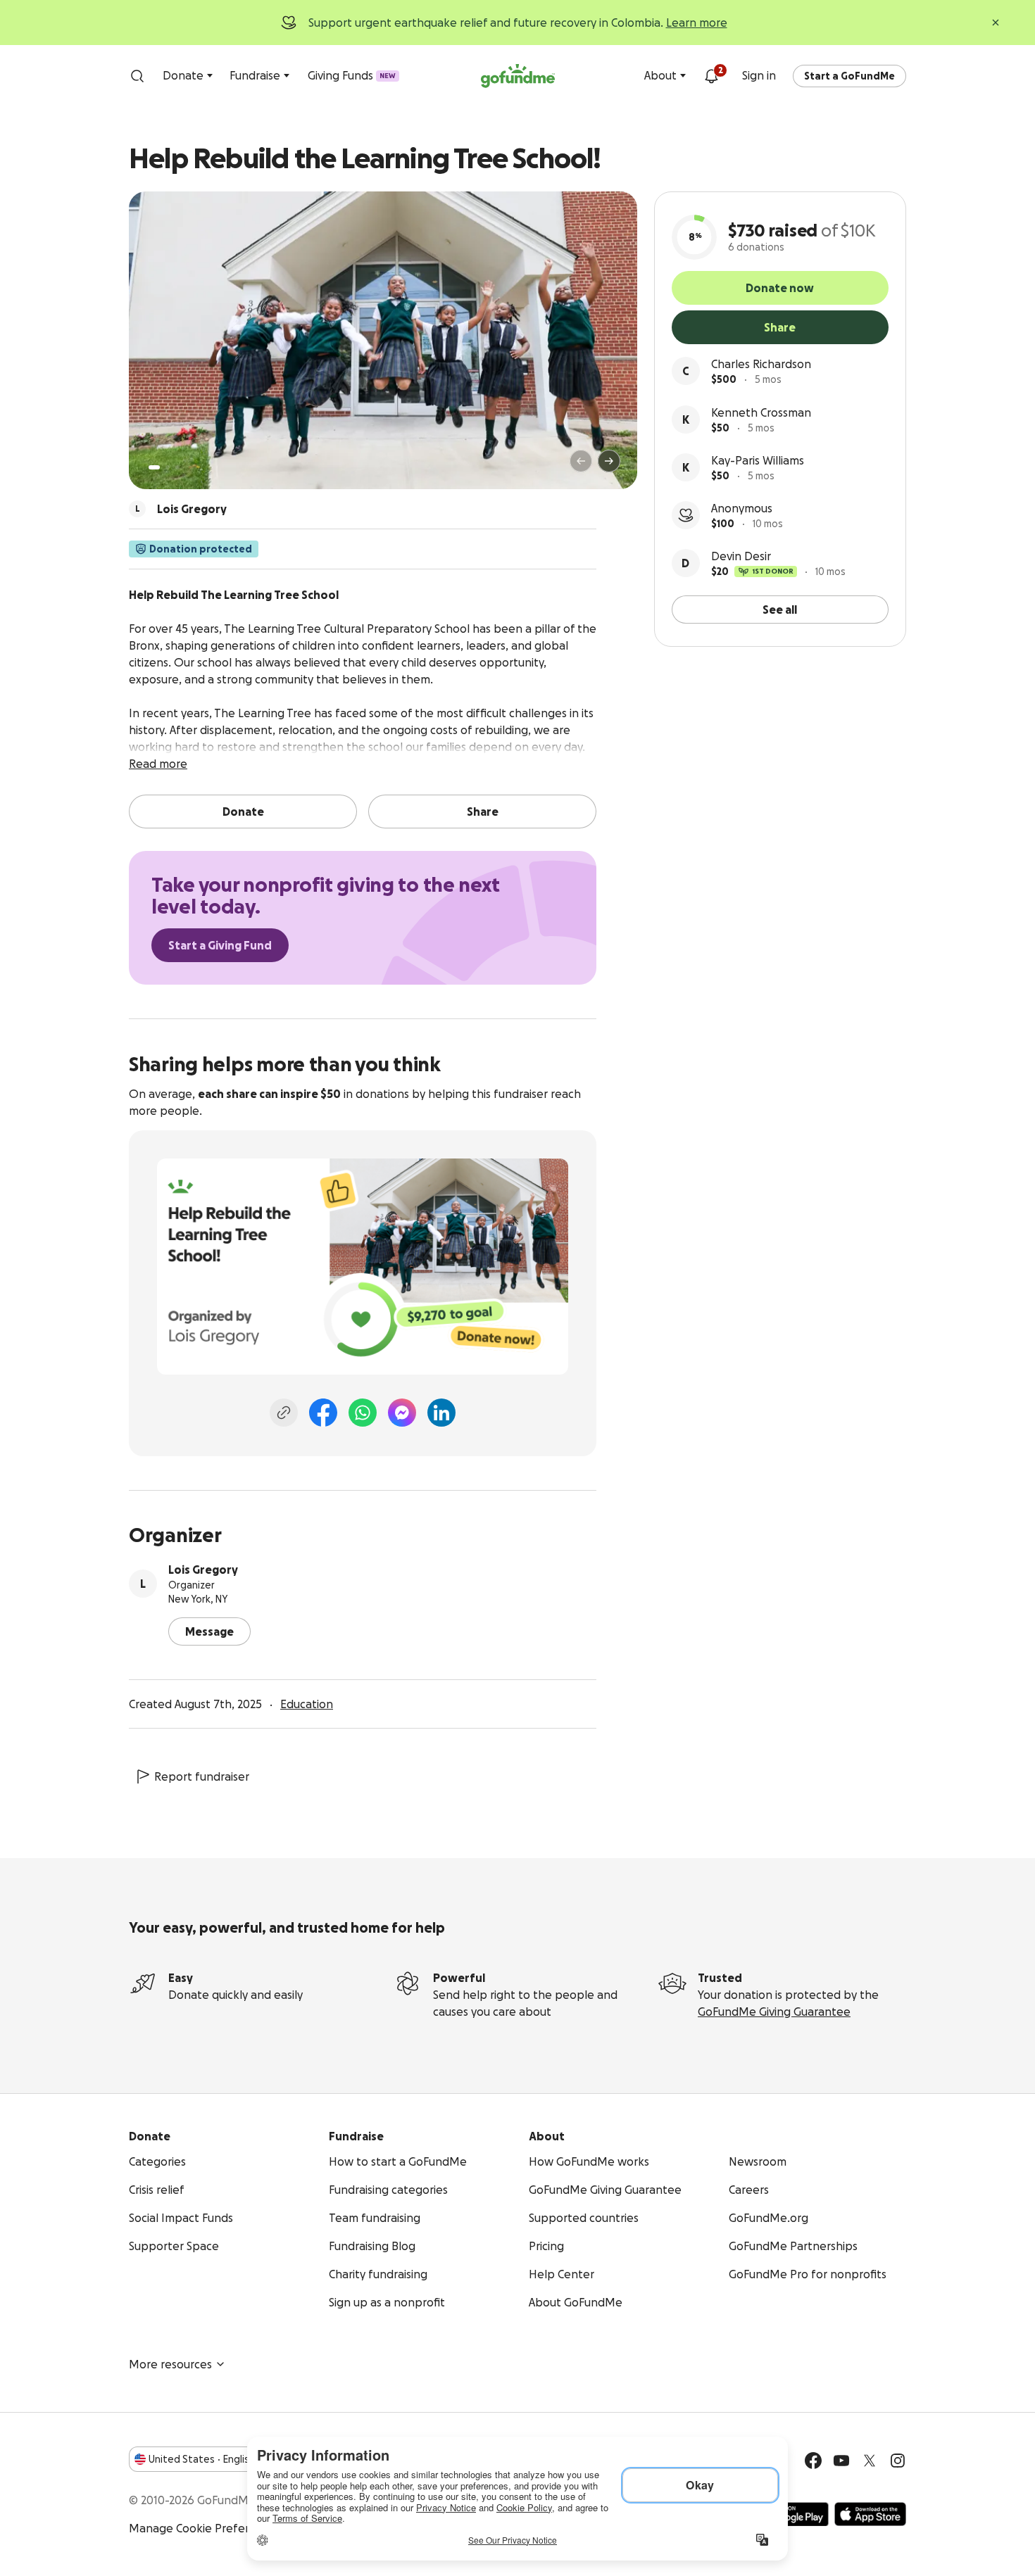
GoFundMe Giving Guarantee (774, 2012)
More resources (170, 2364)
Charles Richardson (761, 364)
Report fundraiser (202, 1776)
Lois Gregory (203, 1570)
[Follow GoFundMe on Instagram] (898, 2461)
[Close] (996, 23)
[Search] (137, 76)
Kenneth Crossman (761, 412)
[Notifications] (711, 76)
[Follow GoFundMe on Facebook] (813, 2461)
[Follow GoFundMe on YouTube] (841, 2461)
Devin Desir (741, 556)
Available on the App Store (870, 2514)
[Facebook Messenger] (402, 1413)
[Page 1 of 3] (154, 467)
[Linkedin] (441, 1413)
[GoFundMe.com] (518, 76)
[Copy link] (284, 1413)
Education (307, 1704)
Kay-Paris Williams (758, 460)
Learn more (697, 23)
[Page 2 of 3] (168, 467)
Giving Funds (352, 75)
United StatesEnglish (202, 2459)
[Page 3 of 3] (177, 467)
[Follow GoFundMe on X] (870, 2461)
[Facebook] (323, 1413)
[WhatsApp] (363, 1413)
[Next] (609, 461)
